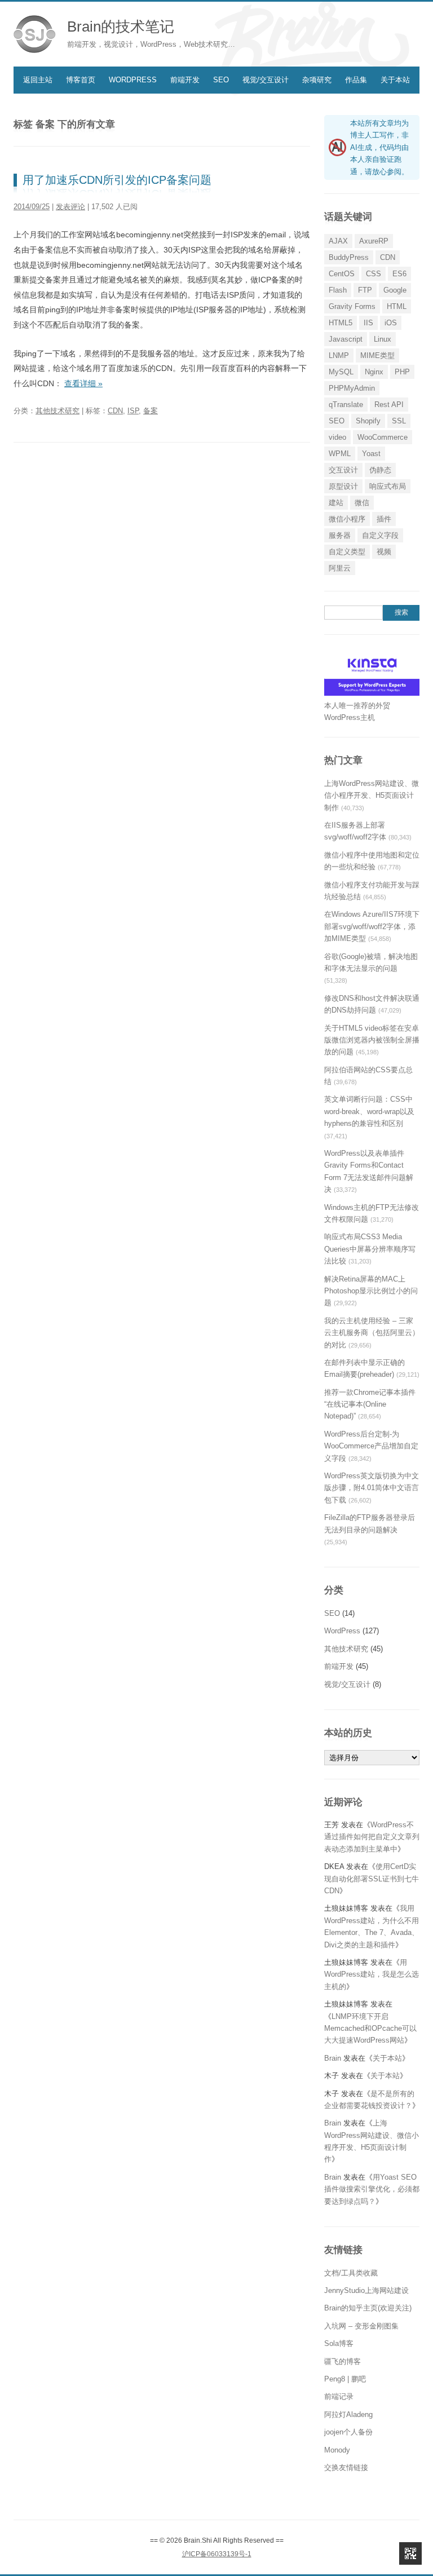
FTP (365, 290)
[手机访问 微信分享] (410, 2553)
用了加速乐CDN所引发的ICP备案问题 (117, 180)
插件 (384, 519)
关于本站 (395, 80)
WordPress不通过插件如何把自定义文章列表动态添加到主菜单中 (372, 1837)
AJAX (338, 241)
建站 (336, 503)
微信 (362, 503)
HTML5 (341, 323)
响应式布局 (388, 486)
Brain (333, 2058)
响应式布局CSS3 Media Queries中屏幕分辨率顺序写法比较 (370, 1249)
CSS (374, 274)
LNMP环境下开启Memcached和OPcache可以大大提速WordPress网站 (370, 2029)
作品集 (356, 80)
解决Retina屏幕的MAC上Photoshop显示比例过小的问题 (371, 1291)
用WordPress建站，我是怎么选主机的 (372, 1974)
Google (395, 290)
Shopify (368, 421)
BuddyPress (349, 257)
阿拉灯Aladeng (348, 2414)
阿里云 (340, 568)
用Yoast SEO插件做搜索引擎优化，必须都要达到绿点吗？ (372, 2189)
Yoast (371, 454)
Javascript (346, 339)
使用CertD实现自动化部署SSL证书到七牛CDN (372, 1879)
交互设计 (343, 470)
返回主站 (38, 80)
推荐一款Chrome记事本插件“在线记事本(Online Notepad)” (370, 1404)
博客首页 (81, 80)
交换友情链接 (346, 2467)
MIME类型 (377, 355)
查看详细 (83, 383)
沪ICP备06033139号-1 (217, 2554)
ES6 (399, 274)
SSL (399, 421)
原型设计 (343, 486)
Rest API (389, 405)
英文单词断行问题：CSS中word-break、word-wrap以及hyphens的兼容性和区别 (369, 1111)
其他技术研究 (58, 411)
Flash (338, 290)
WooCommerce (383, 437)
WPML (340, 454)
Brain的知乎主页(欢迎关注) (368, 2308)
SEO (221, 80)
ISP (133, 411)
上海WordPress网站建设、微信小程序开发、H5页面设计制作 (372, 796)
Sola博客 (339, 2343)
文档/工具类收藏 (351, 2273)
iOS (391, 323)
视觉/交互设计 (266, 80)
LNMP (339, 355)
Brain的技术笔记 (121, 26)
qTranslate (346, 405)
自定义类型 (347, 552)
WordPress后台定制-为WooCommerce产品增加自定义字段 (371, 1446)
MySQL (341, 372)
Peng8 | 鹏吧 (345, 2379)
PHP (402, 372)
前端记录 (339, 2396)
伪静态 (380, 470)
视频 (384, 552)
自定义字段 (380, 535)
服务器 (340, 535)
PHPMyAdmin (352, 388)
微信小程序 (347, 519)
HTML (397, 306)
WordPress (133, 80)
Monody (337, 2450)
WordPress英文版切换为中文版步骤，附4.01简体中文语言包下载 (372, 1488)
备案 (151, 411)
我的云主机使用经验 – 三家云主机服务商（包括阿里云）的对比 (372, 1333)
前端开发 (185, 80)
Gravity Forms (352, 306)
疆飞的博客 (343, 2361)
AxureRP (374, 241)
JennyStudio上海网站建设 (366, 2290)
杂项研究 (317, 80)
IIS (368, 323)
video (337, 437)
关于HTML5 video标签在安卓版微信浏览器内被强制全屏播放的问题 (372, 1040)
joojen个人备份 (348, 2432)
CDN (115, 411)
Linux (383, 339)
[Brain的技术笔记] (35, 34)
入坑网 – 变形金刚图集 (361, 2326)
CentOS (342, 274)
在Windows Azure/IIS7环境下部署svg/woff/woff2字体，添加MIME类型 (372, 926)
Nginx (374, 372)
